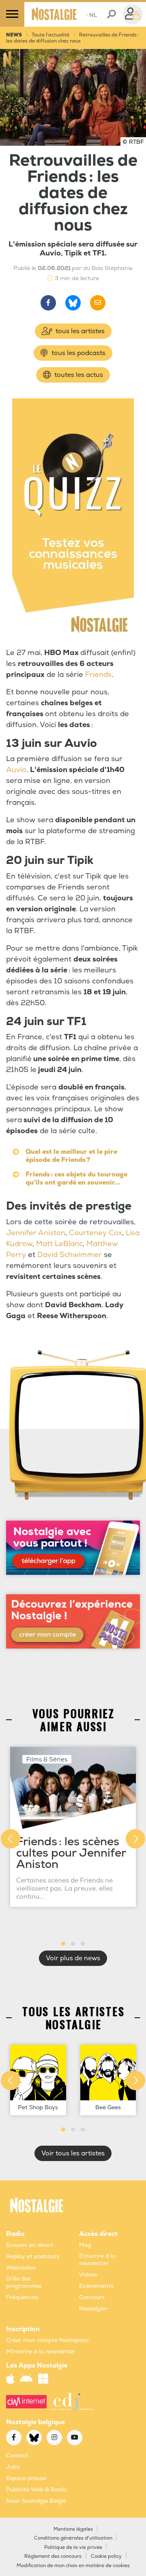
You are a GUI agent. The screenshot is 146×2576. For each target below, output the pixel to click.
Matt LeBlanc (59, 1244)
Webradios (21, 2268)
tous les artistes (79, 331)
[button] (63, 1944)
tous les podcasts (78, 353)
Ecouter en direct (30, 2245)
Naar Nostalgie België (36, 2501)
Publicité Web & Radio (36, 2490)
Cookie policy (106, 2556)
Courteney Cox (96, 1233)
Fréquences (22, 2297)
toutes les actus (78, 375)
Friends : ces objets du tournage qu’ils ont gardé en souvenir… (76, 1178)
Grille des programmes (24, 2282)
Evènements (96, 2286)
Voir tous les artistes (73, 2153)
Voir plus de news (73, 1958)
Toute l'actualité (50, 35)
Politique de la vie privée (73, 2547)
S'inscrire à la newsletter (97, 2260)
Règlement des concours (53, 2556)
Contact (17, 2456)
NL (91, 15)
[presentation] (11, 1839)
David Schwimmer (70, 1255)
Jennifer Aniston (36, 1233)
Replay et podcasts (33, 2256)
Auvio (16, 770)
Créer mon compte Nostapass (47, 2340)
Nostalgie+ (93, 2309)
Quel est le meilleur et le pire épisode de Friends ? (71, 1156)
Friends (98, 675)
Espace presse (26, 2478)
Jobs (13, 2467)
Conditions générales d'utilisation (73, 2538)
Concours (92, 2297)
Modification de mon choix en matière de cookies (73, 2566)
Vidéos (88, 2275)
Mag (85, 2245)
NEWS (14, 35)
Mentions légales (73, 2529)
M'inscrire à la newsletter (41, 2352)
